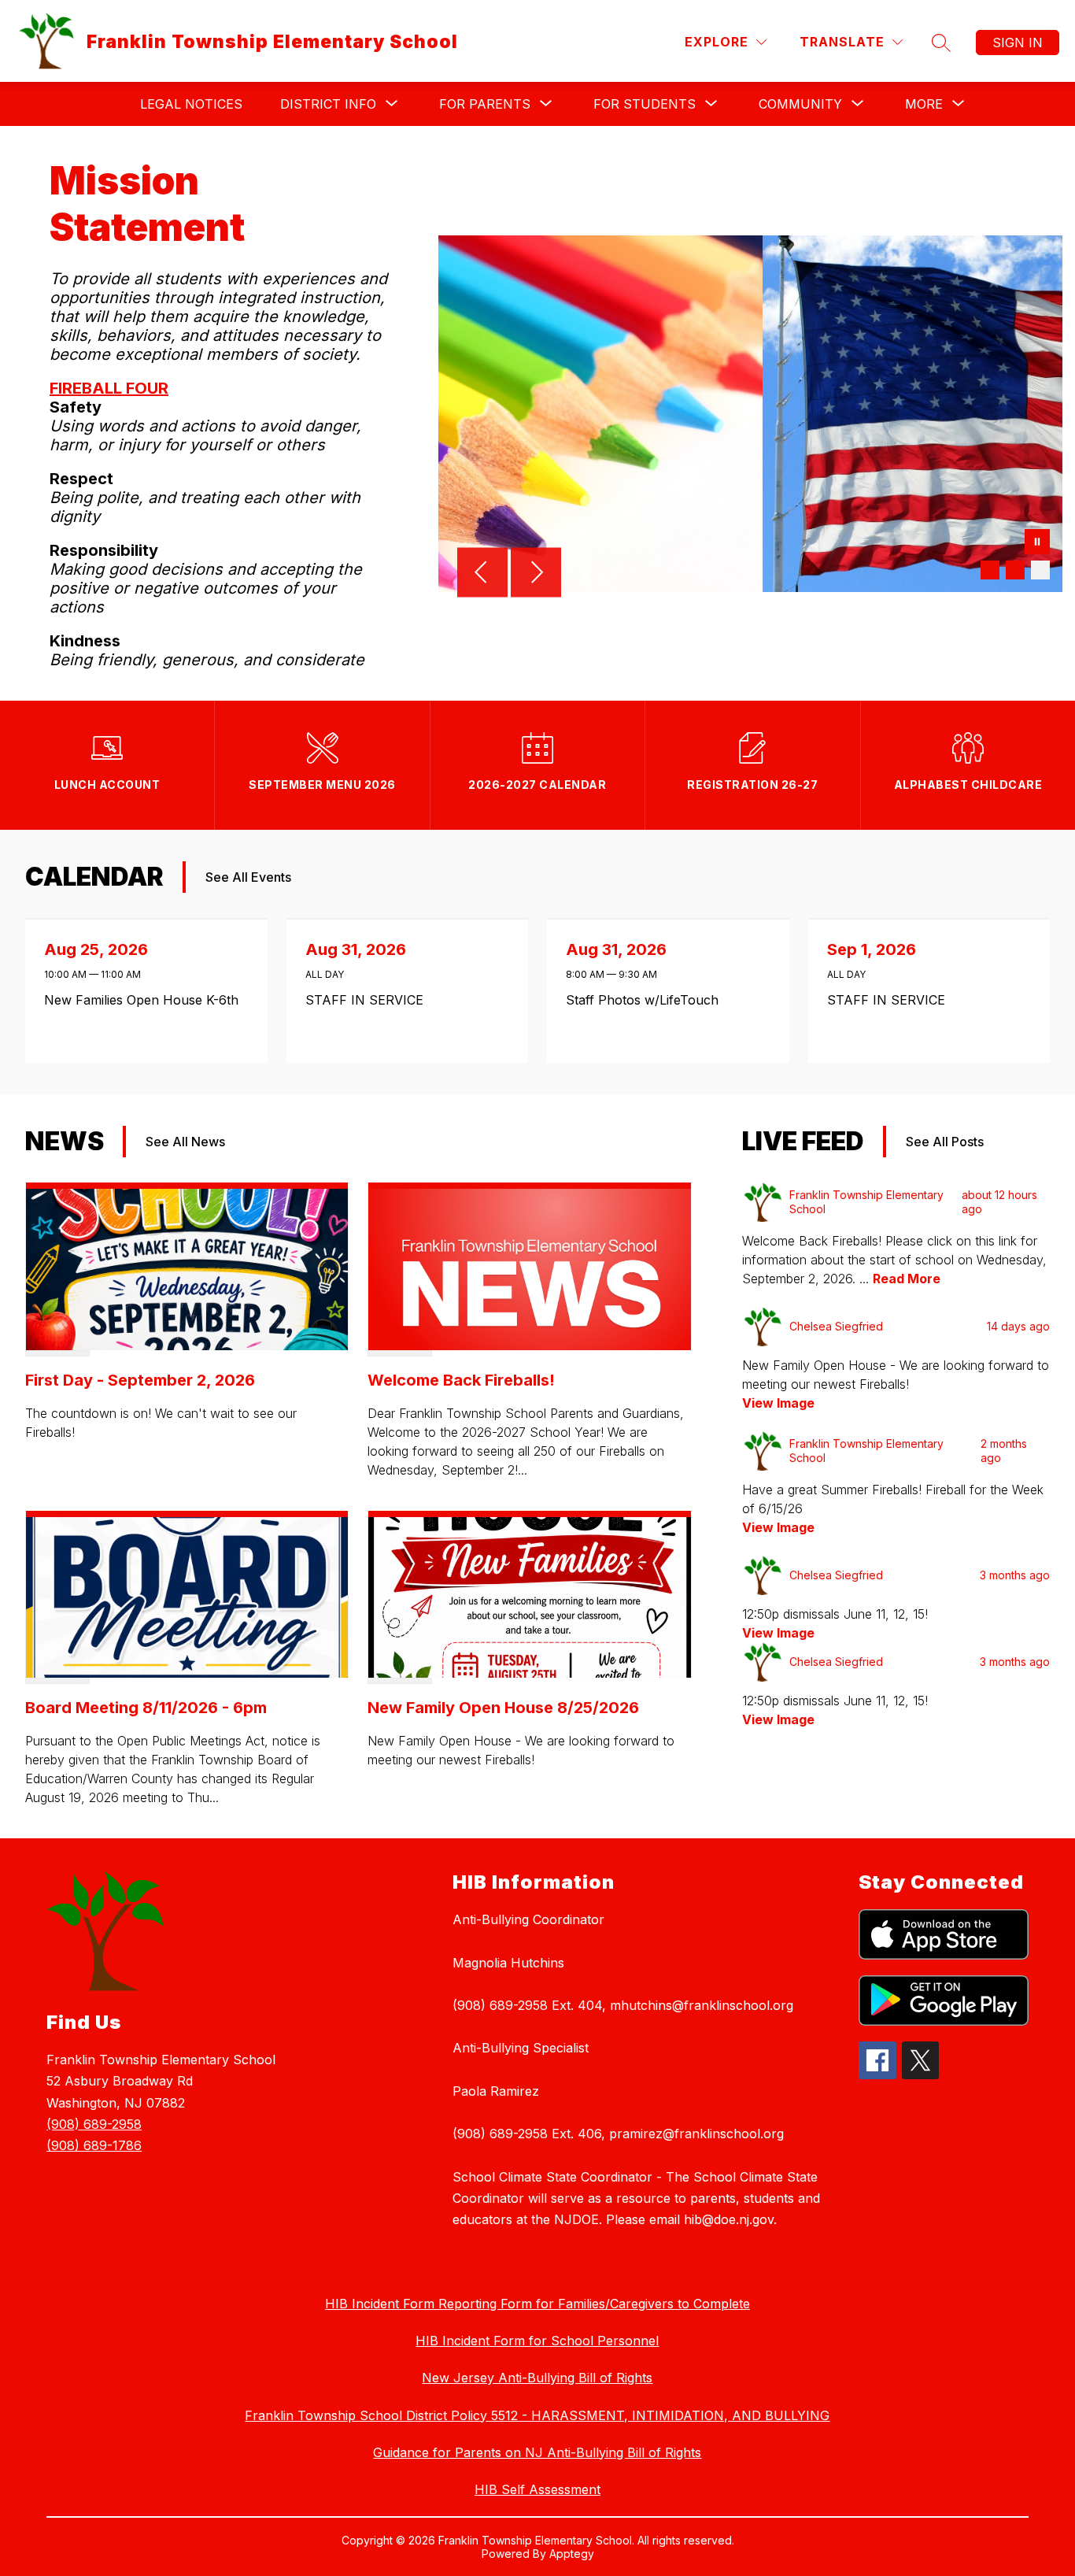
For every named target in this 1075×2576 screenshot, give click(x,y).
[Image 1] (990, 570)
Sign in (1018, 43)
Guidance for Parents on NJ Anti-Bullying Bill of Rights (537, 2452)
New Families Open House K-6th (146, 1000)
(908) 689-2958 (94, 2124)
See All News (185, 1142)
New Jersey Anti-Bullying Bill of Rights (537, 2378)
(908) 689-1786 (94, 2145)
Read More (907, 1279)
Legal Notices (191, 104)
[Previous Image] (482, 574)
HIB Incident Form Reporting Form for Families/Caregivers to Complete (537, 2304)
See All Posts (945, 1142)
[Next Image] (536, 574)
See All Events (248, 877)
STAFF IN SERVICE (369, 1000)
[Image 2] (1015, 570)
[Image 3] (1040, 570)
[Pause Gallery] (1037, 543)
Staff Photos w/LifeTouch (646, 1000)
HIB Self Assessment (537, 2489)
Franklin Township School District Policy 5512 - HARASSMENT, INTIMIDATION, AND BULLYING (537, 2415)
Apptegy (572, 2554)
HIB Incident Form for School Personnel (537, 2341)
